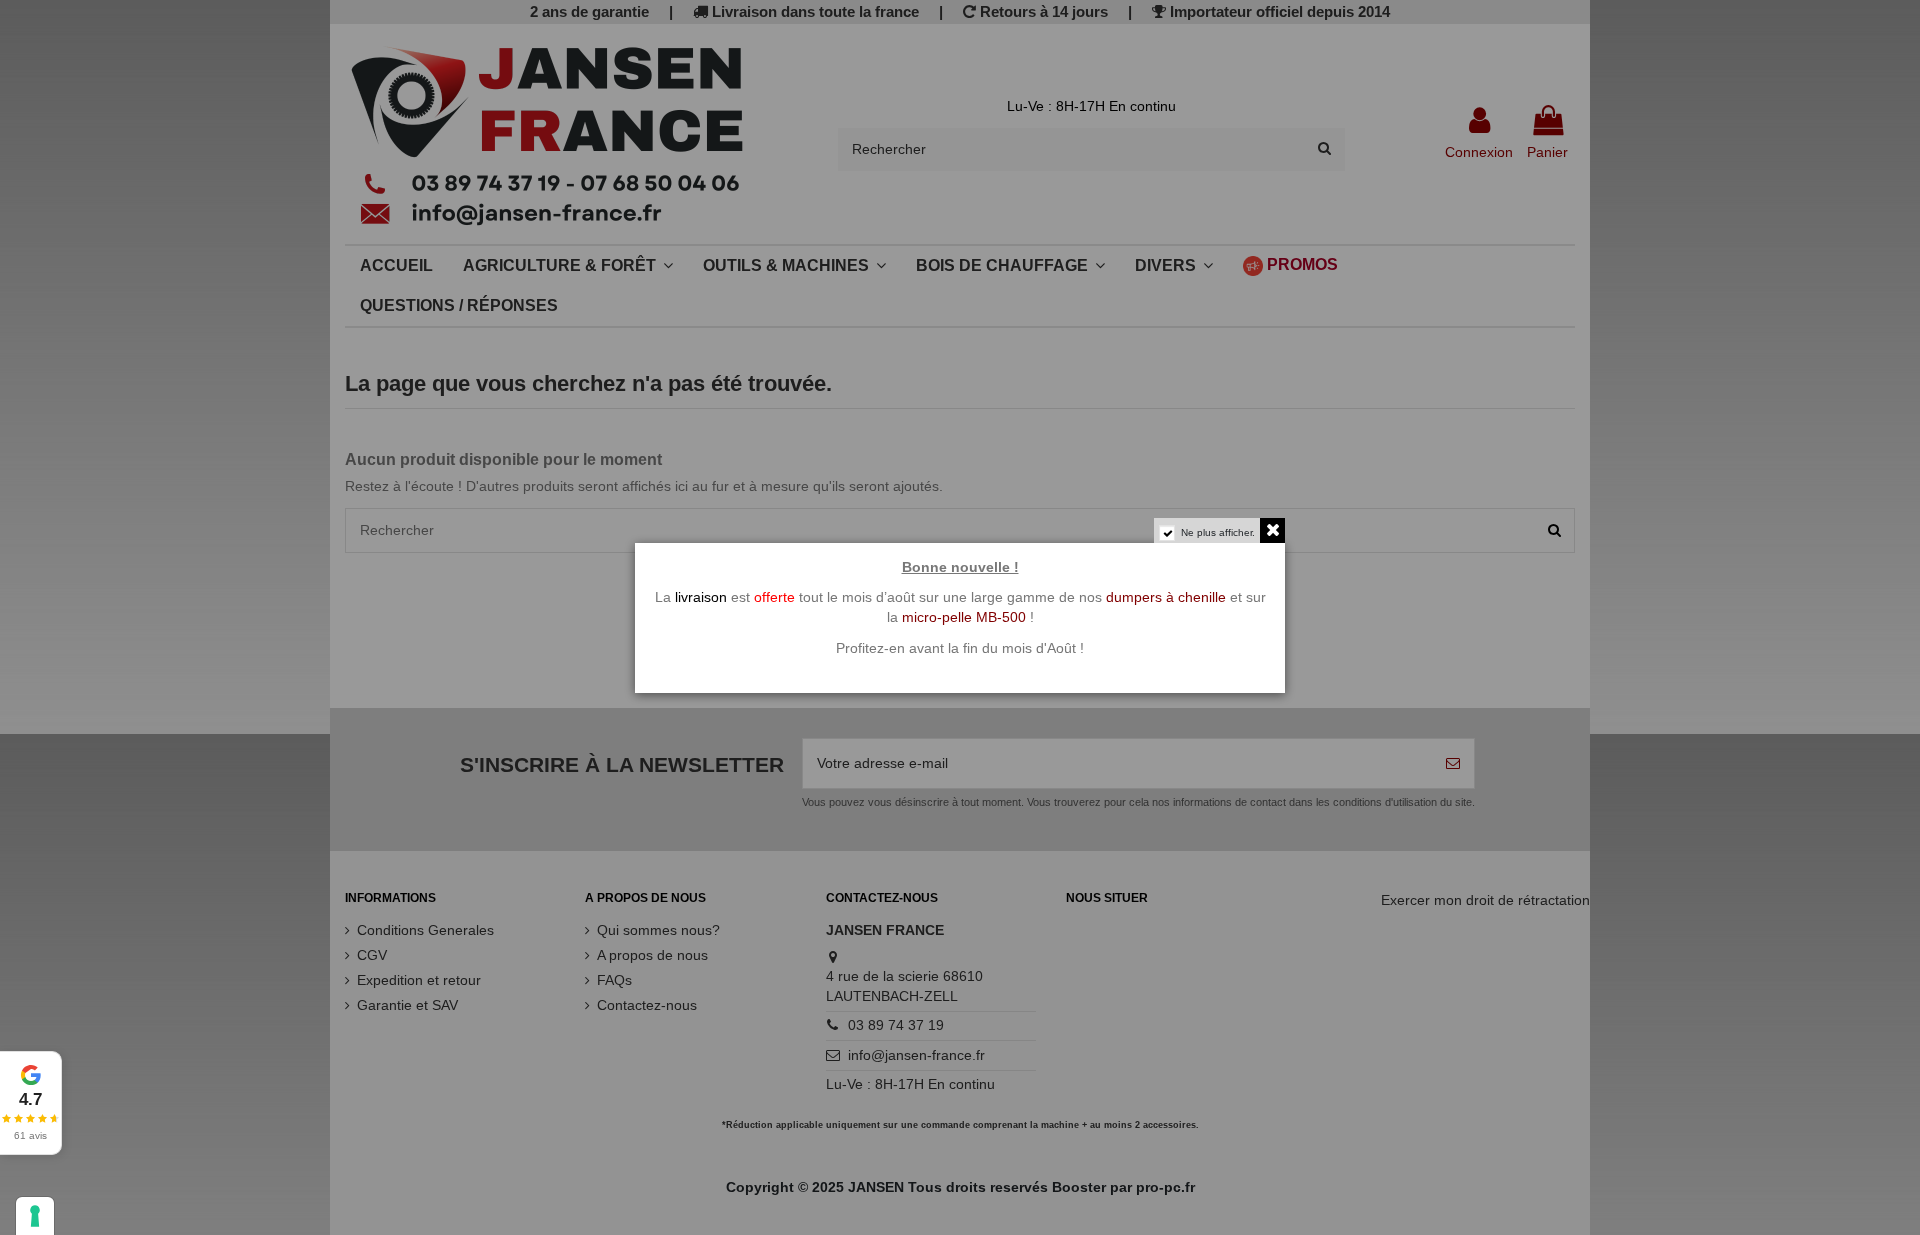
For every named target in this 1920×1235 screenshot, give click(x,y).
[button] (31, 1103)
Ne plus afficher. (1218, 532)
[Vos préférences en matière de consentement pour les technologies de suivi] (35, 1216)
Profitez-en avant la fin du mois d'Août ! (960, 648)
